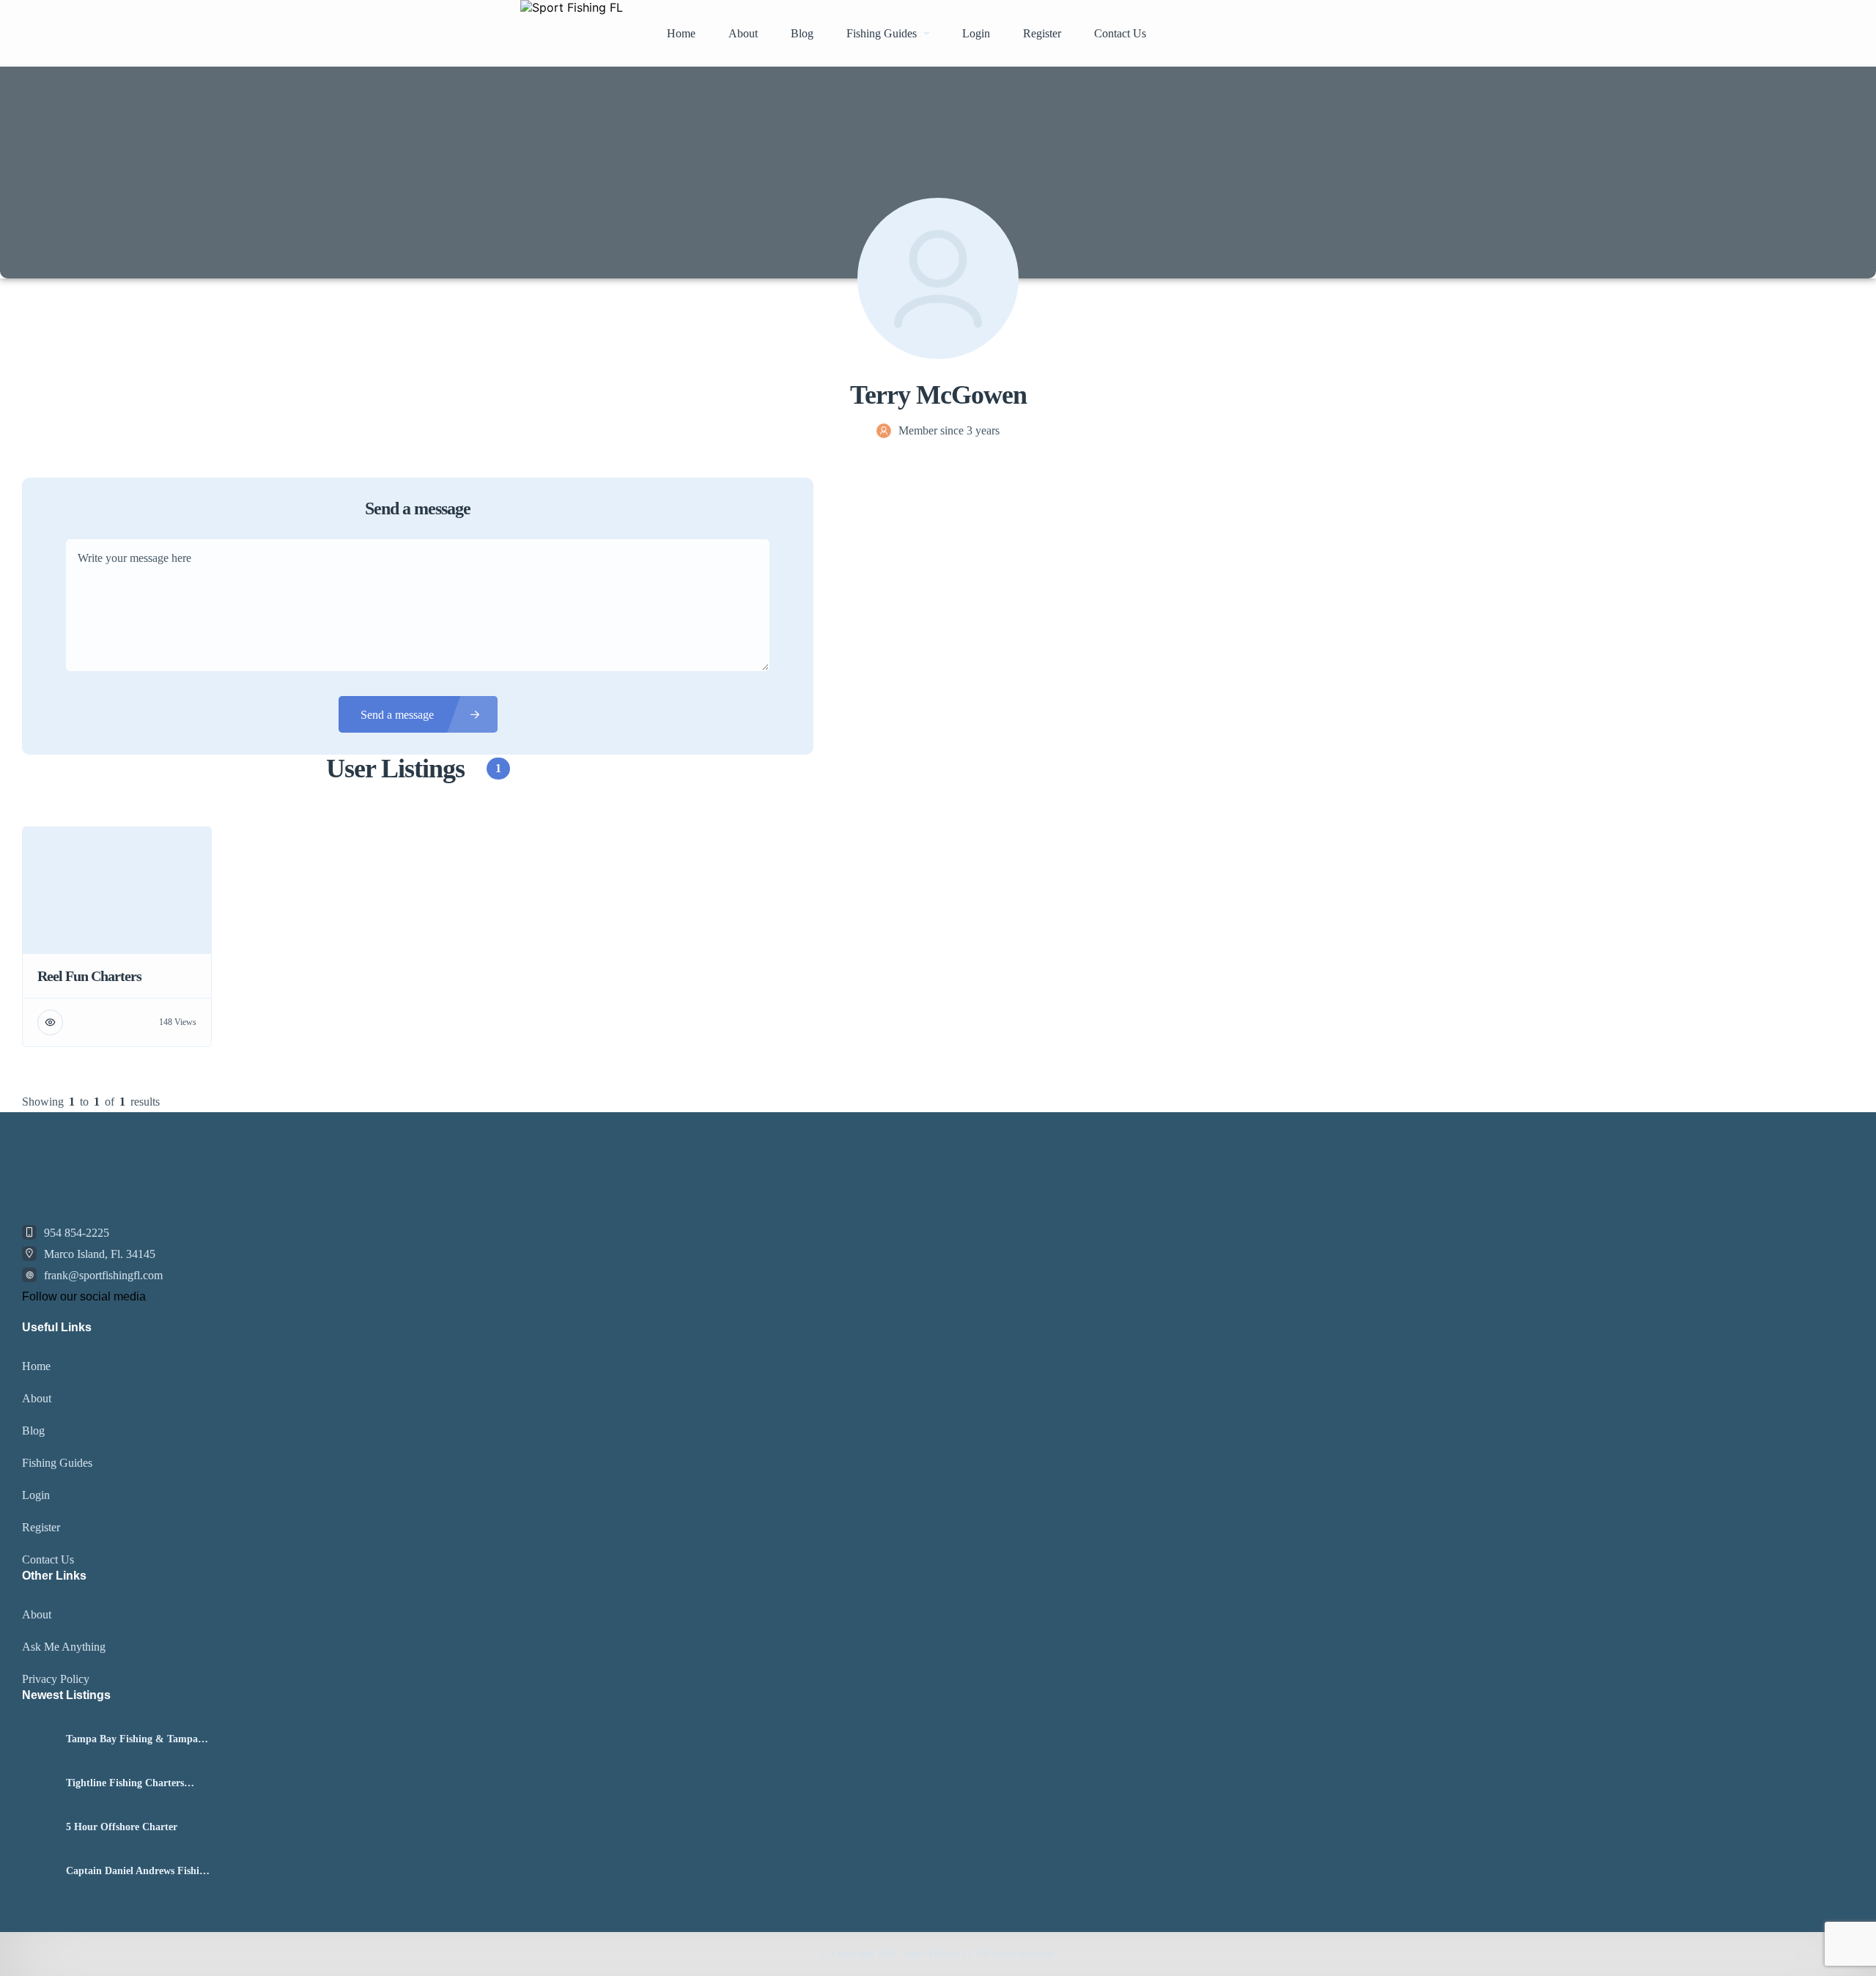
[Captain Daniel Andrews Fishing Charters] (38, 1872)
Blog (802, 33)
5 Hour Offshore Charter (122, 1827)
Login (976, 33)
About (743, 33)
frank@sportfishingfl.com (103, 1275)
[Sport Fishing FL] (572, 33)
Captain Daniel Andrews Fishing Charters (138, 1871)
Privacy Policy (56, 1679)
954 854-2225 (77, 1233)
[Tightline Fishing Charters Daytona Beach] (38, 1784)
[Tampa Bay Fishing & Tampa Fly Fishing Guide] (38, 1740)
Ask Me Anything (64, 1647)
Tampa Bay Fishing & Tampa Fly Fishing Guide (132, 1739)
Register (1042, 33)
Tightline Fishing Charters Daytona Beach (125, 1783)
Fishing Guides (882, 33)
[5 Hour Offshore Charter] (38, 1828)
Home (681, 33)
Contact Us (1120, 33)
